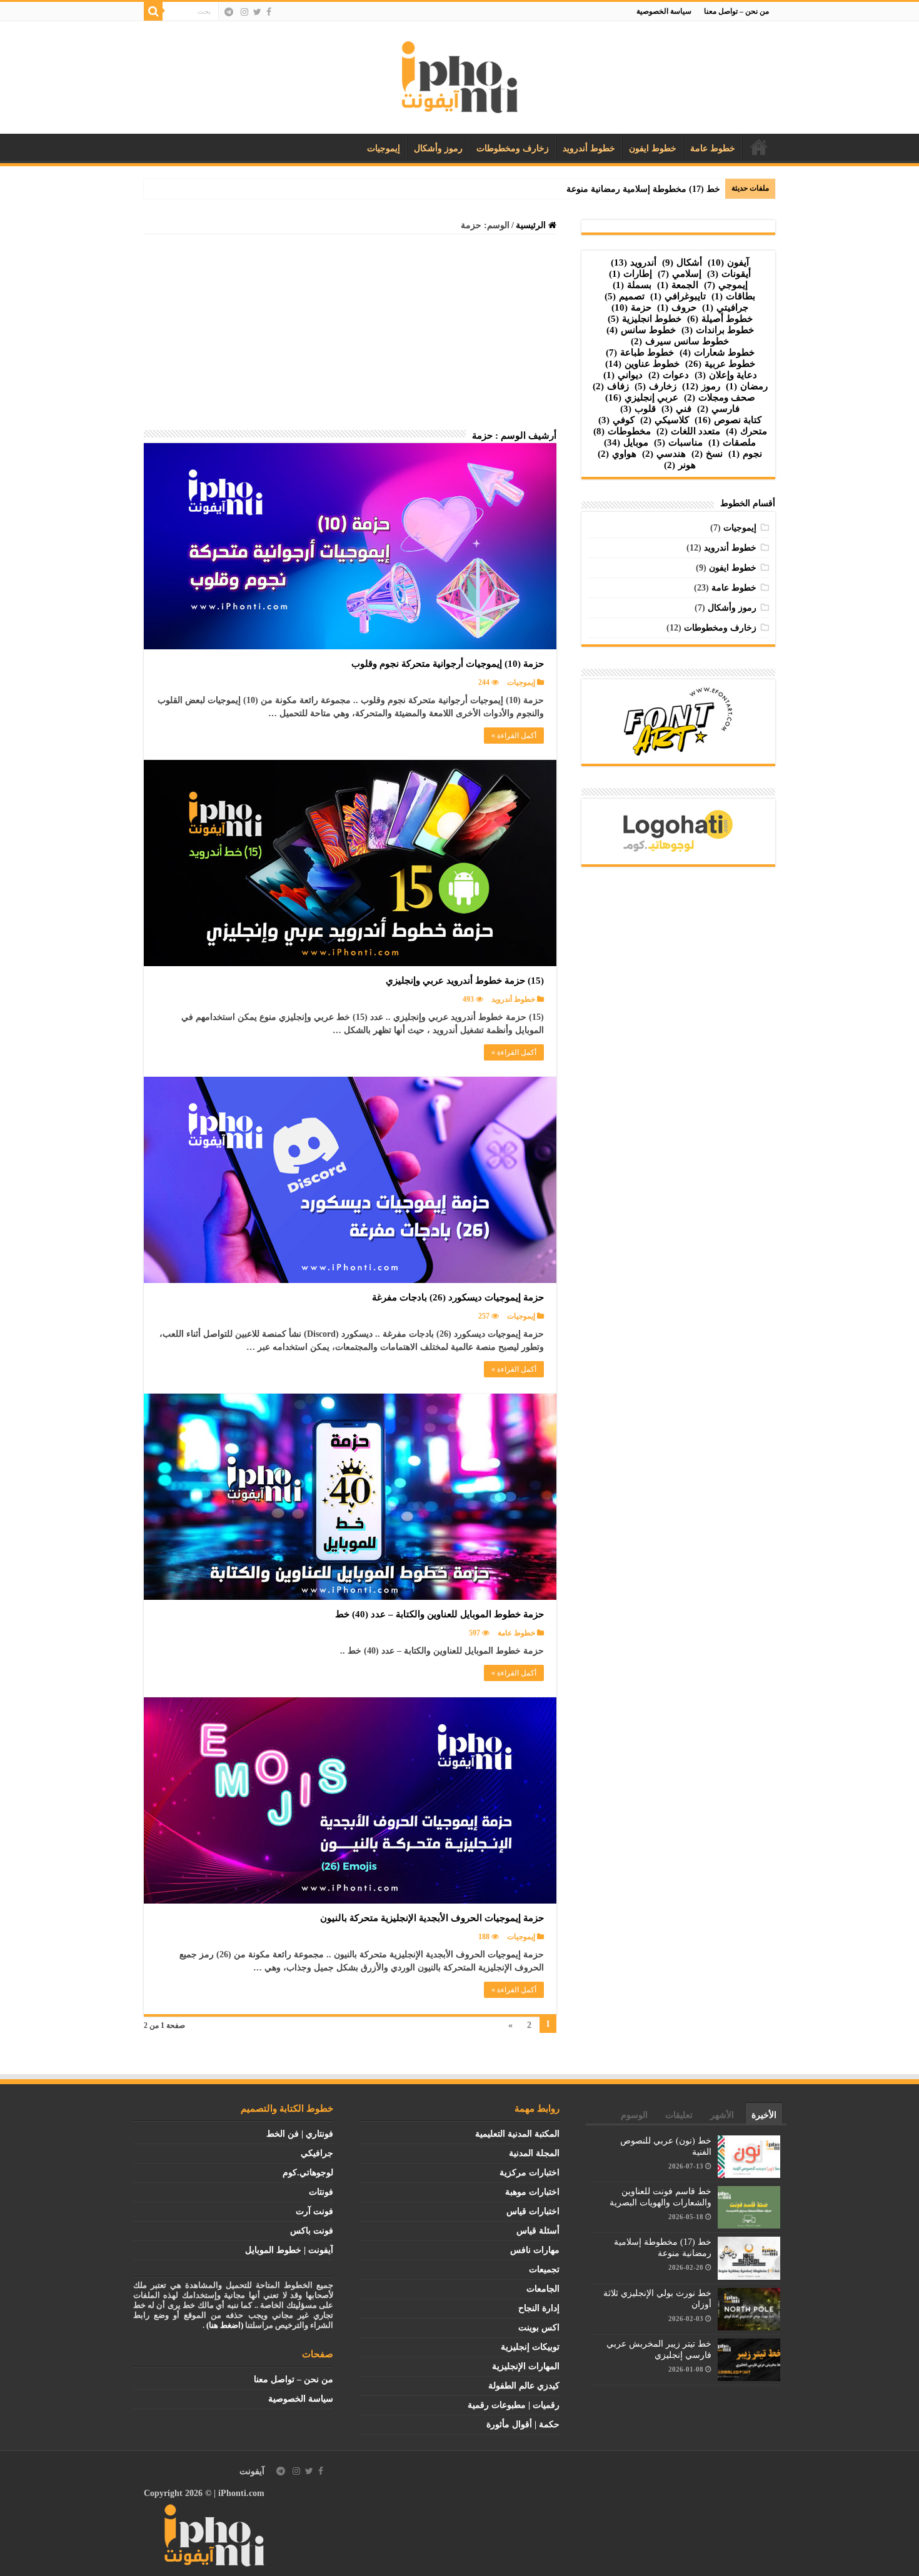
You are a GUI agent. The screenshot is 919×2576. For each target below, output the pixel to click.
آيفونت (252, 2471)
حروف (677, 307)
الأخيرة (764, 2115)
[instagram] (244, 12)
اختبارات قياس (533, 2211)
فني (676, 409)
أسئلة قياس (538, 2231)
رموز (701, 386)
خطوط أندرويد (589, 148)
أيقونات (729, 274)
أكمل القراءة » (514, 736)
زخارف (655, 386)
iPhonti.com (241, 2493)
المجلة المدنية (534, 2153)
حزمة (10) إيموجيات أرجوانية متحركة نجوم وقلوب (448, 664)
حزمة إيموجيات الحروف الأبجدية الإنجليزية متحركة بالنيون (432, 1918)
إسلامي (680, 274)
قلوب (638, 409)
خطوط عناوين (642, 364)
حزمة (631, 307)
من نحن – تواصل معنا (736, 11)
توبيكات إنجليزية (530, 2347)
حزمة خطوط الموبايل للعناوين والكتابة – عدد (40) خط (439, 1614)
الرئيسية (759, 147)
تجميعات (544, 2269)
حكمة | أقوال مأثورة (523, 2424)
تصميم (625, 296)
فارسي (718, 409)
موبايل (626, 442)
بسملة (632, 285)
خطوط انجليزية (645, 319)
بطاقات (733, 296)
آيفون (728, 262)
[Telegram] (229, 12)
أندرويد (634, 262)
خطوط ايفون (653, 148)
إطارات (630, 274)
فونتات (321, 2192)
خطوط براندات (718, 330)
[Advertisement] (350, 336)
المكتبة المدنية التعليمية (517, 2134)
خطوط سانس (641, 330)
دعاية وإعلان (726, 375)
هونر (680, 465)
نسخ (707, 454)
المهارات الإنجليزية (526, 2366)
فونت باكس (312, 2231)
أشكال (682, 262)
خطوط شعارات (717, 352)
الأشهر (722, 2115)
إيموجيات (384, 148)
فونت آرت (314, 2211)
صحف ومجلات (720, 397)
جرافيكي (317, 2153)
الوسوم (634, 2115)
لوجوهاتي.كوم (308, 2173)
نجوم (745, 454)
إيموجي (726, 285)
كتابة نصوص (728, 420)
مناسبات (678, 442)
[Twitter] (257, 12)
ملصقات (732, 442)
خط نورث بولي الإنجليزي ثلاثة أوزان (655, 189)
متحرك (746, 431)
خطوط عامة (713, 148)
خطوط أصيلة (720, 319)
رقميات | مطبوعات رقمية (514, 2405)
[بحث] (153, 11)
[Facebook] (269, 12)
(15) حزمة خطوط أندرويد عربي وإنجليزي (465, 981)
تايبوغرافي (678, 296)
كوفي (616, 420)
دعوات (669, 375)
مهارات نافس (535, 2250)
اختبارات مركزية (530, 2173)
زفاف (611, 386)
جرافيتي (725, 307)
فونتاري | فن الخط (300, 2134)
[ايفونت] (460, 75)
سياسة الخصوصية (664, 11)
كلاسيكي (665, 420)
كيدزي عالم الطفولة (524, 2386)
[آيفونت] (214, 2534)
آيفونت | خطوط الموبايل (289, 2250)
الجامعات (543, 2289)
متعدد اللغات (688, 431)
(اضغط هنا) (225, 2325)
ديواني (623, 375)
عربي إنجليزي (642, 397)
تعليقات (679, 2115)
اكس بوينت (539, 2328)
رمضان (747, 386)
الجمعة (678, 285)
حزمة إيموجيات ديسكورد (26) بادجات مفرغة (458, 1297)
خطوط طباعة (640, 352)
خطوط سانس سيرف (680, 341)
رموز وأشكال (438, 148)
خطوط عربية (720, 364)
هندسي (664, 454)
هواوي (617, 454)
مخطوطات (622, 431)
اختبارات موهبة (532, 2192)
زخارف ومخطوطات (513, 148)
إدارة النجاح (539, 2308)
